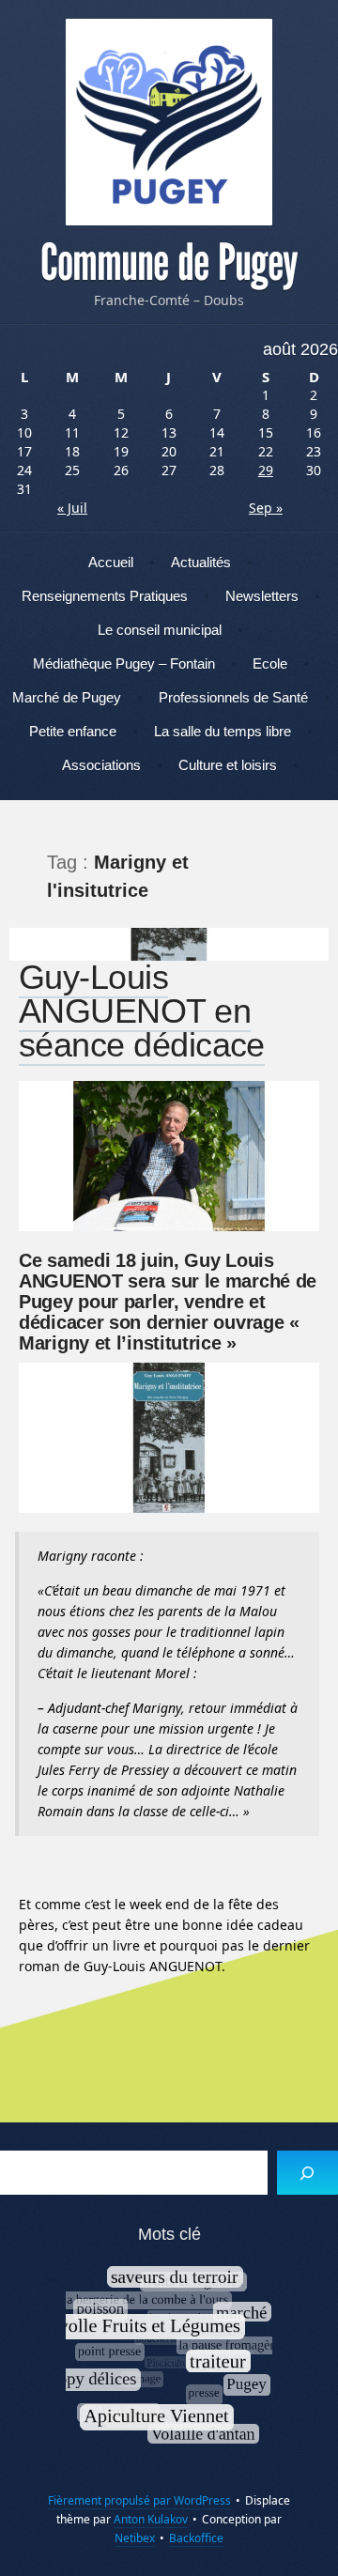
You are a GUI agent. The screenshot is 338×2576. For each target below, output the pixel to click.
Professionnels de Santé (233, 697)
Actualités (201, 562)
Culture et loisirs (228, 765)
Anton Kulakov (151, 2519)
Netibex (135, 2538)
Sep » (266, 508)
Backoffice (196, 2538)
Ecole (270, 663)
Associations (101, 765)
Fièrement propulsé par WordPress (139, 2500)
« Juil (72, 508)
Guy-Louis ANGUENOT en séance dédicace (142, 1011)
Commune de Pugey (169, 263)
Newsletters (262, 596)
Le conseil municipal (160, 630)
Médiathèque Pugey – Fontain (124, 663)
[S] (307, 2173)
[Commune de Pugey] (169, 122)
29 (266, 470)
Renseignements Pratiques (105, 596)
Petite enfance (73, 731)
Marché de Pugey (67, 697)
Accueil (111, 562)
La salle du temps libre (223, 731)
